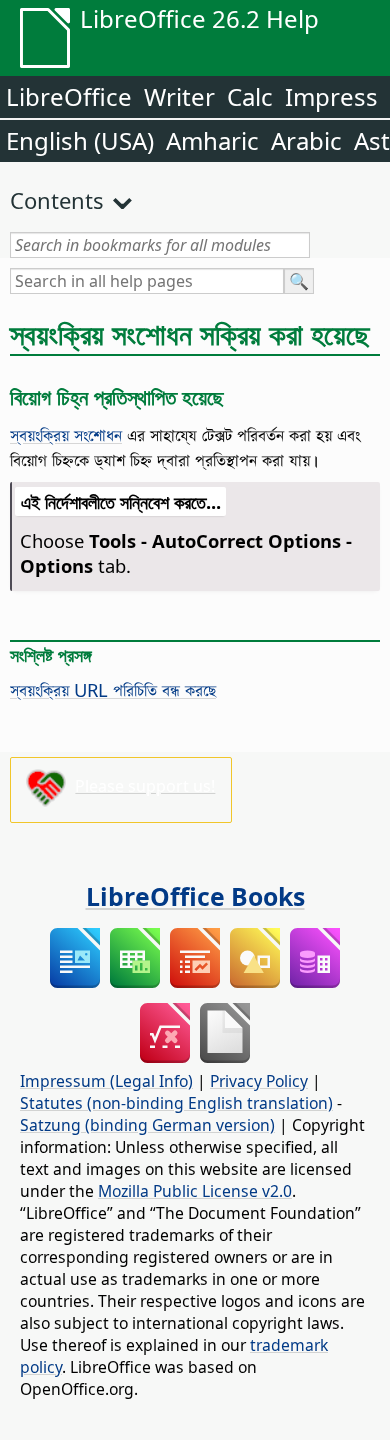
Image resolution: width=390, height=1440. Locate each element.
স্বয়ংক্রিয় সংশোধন (66, 434)
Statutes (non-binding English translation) (176, 1103)
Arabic (306, 140)
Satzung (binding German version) (147, 1125)
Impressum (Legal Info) (106, 1081)
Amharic (212, 140)
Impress (331, 96)
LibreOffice (69, 96)
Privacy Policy (259, 1081)
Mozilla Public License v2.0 (195, 1191)
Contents (57, 200)
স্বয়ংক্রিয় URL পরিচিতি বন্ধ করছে (113, 689)
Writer (179, 96)
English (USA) (80, 140)
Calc (250, 96)
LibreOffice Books (195, 896)
